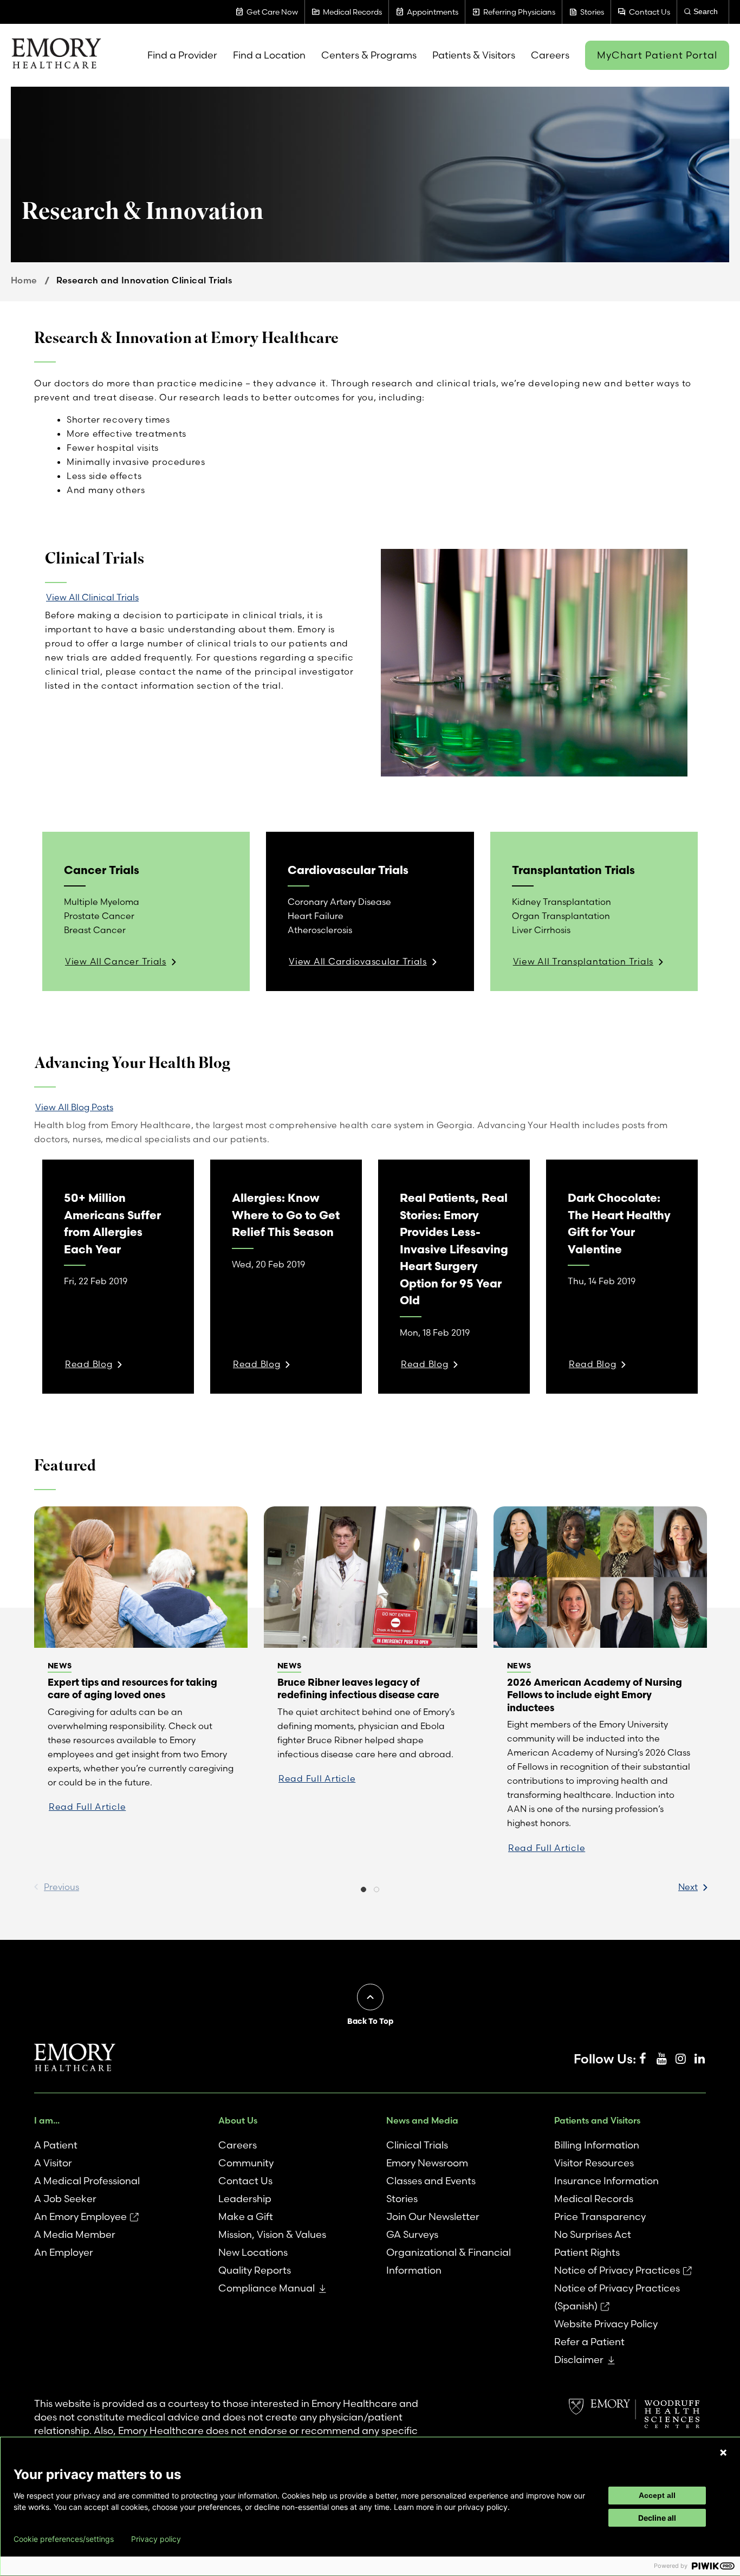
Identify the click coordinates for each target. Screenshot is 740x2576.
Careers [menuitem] (550, 55)
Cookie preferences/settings (64, 2539)
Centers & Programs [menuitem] (369, 55)
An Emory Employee (80, 2216)
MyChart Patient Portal (657, 55)
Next (688, 1887)
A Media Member (75, 2234)
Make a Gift (246, 2216)
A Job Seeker (65, 2199)
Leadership (245, 2199)
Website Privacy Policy (606, 2324)
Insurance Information (606, 2181)
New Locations (253, 2252)
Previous (61, 1887)
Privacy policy (156, 2539)
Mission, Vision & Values (272, 2234)
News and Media (422, 2120)
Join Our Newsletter (433, 2216)
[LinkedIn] (699, 2059)
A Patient (56, 2145)
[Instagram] (680, 2059)
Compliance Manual (267, 2288)
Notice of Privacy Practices (617, 2270)
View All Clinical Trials (92, 597)
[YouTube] (661, 2059)
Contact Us (245, 2181)
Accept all (657, 2495)
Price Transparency (600, 2216)
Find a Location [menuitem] (269, 55)
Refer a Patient (589, 2342)
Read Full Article (87, 1807)
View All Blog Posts (74, 1107)
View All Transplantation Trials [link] (583, 961)
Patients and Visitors (597, 2120)
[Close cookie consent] (723, 2452)
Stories (402, 2199)
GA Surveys (412, 2234)
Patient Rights (587, 2252)
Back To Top (370, 2021)
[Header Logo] (56, 55)
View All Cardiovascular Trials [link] (358, 961)
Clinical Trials (417, 2145)
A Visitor (53, 2163)
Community (246, 2163)
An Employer (64, 2252)
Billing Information (597, 2145)
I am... (47, 2120)
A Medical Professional (87, 2181)
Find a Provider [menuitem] (182, 55)
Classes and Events (431, 2181)
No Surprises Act (593, 2234)
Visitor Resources (594, 2163)
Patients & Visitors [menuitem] (474, 55)
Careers (238, 2145)
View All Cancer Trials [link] (116, 961)
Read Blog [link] (89, 1364)
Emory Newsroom (427, 2163)
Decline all (657, 2518)
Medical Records (594, 2199)
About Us (238, 2120)
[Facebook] (642, 2059)
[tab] (363, 1891)
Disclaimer (579, 2360)
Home (24, 280)
